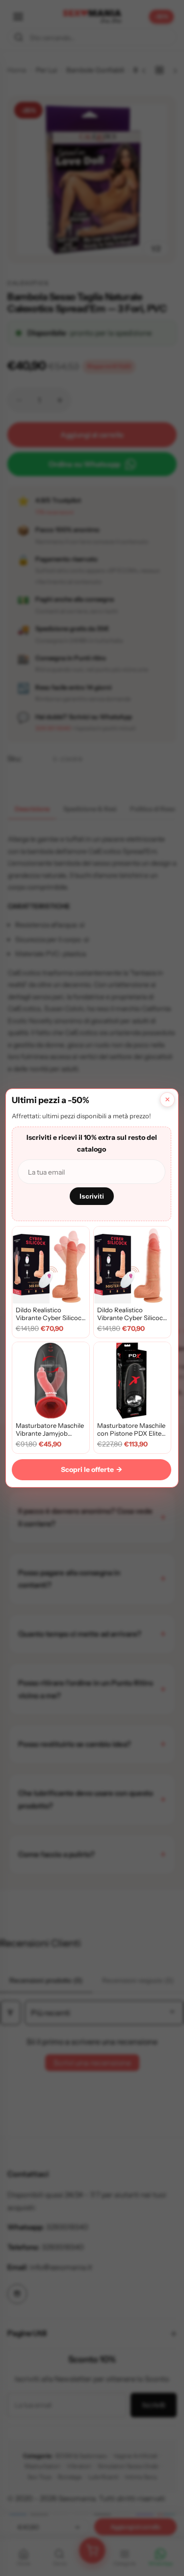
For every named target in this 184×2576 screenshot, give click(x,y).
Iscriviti (92, 1196)
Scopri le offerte (92, 1469)
